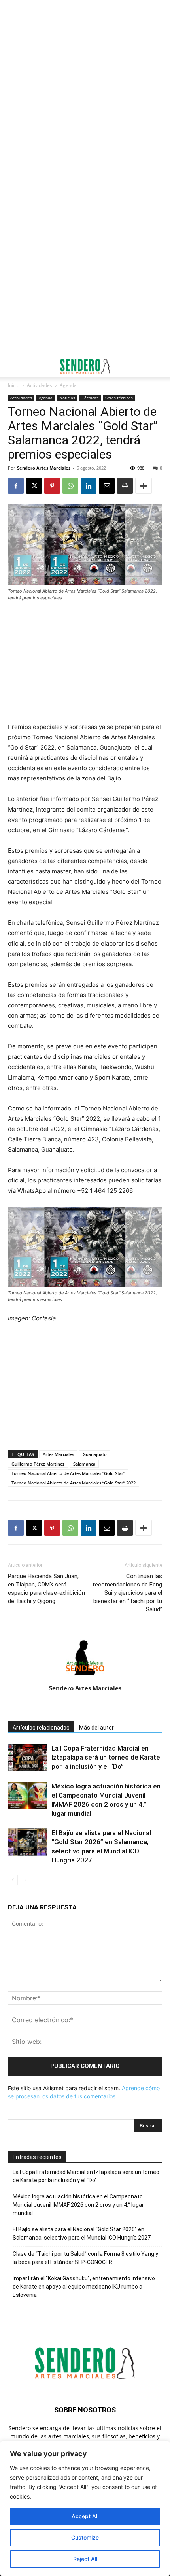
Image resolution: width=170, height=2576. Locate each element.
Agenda (68, 385)
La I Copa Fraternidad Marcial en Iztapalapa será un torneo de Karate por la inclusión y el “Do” (106, 1757)
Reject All (85, 2559)
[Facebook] (16, 486)
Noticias (67, 398)
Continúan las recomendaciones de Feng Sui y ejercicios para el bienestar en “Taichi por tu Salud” (127, 1593)
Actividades (40, 385)
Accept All (85, 2516)
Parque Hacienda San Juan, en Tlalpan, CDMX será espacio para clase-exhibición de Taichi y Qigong (46, 1589)
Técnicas (90, 398)
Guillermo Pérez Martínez (38, 1464)
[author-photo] (85, 1677)
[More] (144, 486)
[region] (85, 2508)
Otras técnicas (119, 398)
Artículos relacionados (41, 1728)
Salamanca (84, 1464)
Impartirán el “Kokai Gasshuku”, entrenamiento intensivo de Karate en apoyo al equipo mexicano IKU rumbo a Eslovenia (84, 2287)
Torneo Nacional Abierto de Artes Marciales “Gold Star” (68, 1473)
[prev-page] (13, 1880)
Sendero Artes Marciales (44, 468)
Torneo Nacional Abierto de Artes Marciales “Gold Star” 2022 (74, 1483)
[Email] (107, 486)
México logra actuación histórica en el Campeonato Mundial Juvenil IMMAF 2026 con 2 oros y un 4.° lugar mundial (78, 2205)
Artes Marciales (58, 1454)
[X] (34, 486)
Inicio (14, 385)
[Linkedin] (89, 486)
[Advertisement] (85, 89)
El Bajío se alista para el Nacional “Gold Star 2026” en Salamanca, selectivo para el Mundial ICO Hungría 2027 (82, 2233)
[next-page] (25, 1880)
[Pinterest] (52, 486)
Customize (85, 2537)
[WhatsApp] (70, 486)
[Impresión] (125, 486)
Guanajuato (95, 1454)
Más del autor (96, 1728)
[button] (13, 366)
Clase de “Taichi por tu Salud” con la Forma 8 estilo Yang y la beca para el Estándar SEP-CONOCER (85, 2258)
